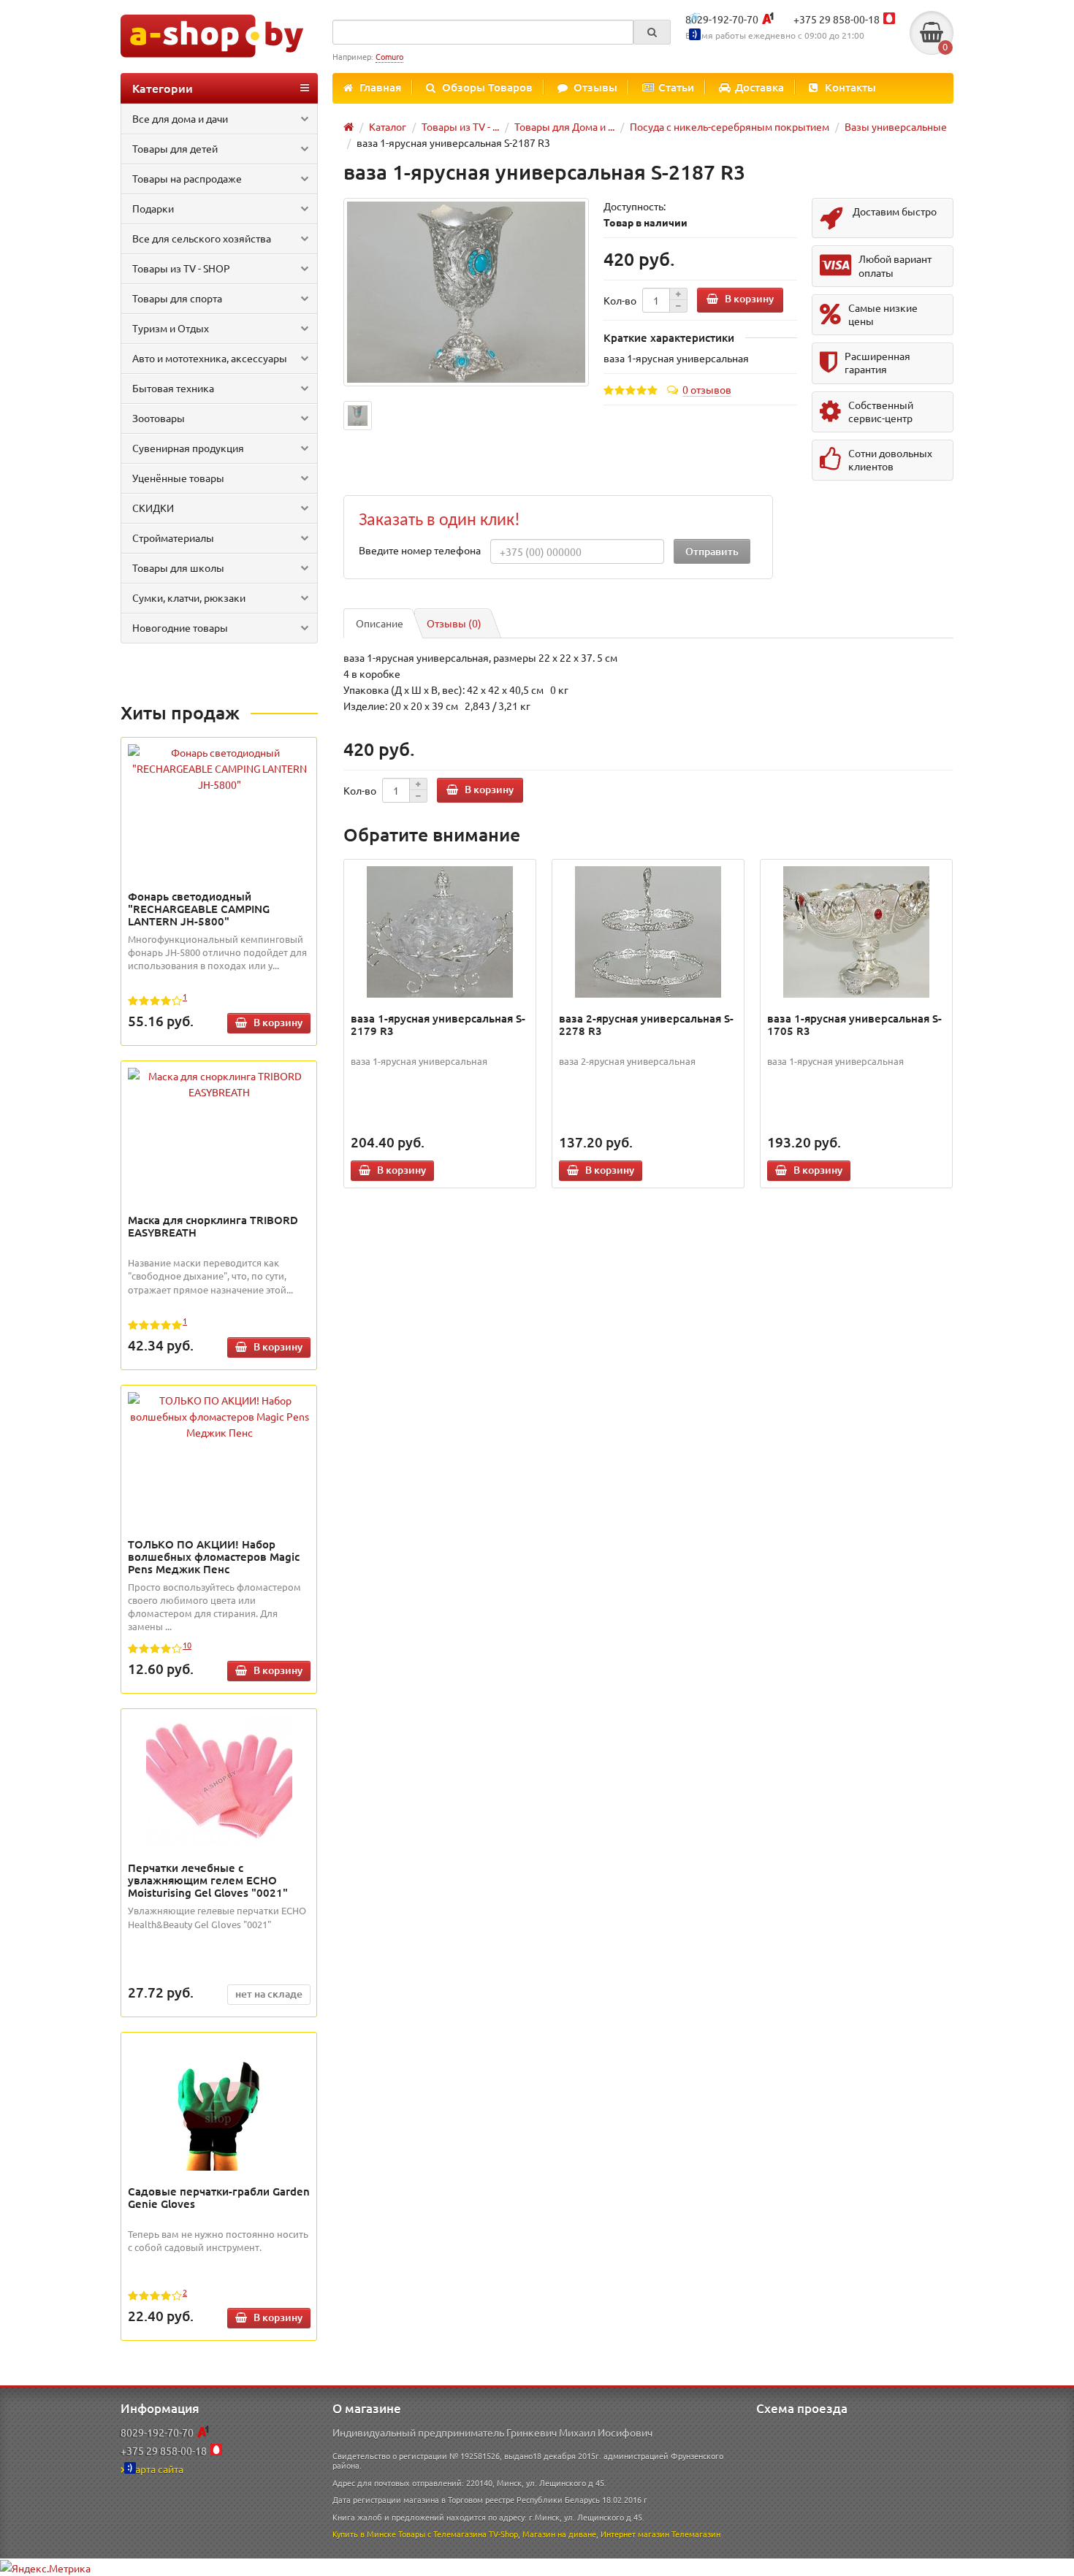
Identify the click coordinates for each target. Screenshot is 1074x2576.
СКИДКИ (153, 508)
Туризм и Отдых (171, 328)
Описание (380, 623)
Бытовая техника (173, 388)
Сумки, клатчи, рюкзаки (189, 597)
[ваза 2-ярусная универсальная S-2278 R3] (648, 932)
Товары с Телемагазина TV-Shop (458, 2534)
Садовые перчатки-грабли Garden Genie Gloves (219, 2197)
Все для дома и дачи (180, 118)
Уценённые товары (178, 478)
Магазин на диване (559, 2534)
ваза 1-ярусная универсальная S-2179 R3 (438, 1024)
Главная (380, 87)
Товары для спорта (177, 298)
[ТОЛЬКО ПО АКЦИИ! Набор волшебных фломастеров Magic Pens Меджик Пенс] (219, 1416)
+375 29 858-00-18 (837, 19)
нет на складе (269, 1994)
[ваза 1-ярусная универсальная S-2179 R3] (440, 932)
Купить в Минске (364, 2534)
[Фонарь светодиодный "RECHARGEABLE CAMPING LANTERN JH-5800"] (219, 768)
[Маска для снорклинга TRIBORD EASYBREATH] (219, 1084)
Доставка (759, 87)
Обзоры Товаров (487, 87)
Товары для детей (175, 148)
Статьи (676, 87)
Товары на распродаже (187, 178)
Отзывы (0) (454, 623)
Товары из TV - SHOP (181, 268)
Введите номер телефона (420, 550)
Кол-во (620, 300)
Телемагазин (696, 2534)
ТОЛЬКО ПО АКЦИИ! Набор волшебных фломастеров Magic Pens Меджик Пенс (214, 1556)
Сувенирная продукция (188, 448)
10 (187, 1645)
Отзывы (595, 87)
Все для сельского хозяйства (202, 238)
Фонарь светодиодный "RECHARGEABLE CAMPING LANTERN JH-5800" (199, 909)
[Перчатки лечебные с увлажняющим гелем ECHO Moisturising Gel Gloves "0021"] (219, 1781)
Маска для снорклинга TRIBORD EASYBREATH (213, 1226)
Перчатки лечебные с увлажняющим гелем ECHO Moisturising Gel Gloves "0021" (208, 1880)
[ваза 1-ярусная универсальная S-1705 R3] (857, 932)
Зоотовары (159, 418)
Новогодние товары (180, 627)
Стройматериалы (173, 538)
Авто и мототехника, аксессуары (210, 358)
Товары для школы (178, 567)
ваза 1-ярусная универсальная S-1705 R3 (854, 1024)
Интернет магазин (635, 2534)
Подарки (153, 208)
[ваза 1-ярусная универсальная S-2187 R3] (466, 293)
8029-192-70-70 (722, 19)
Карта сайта (156, 2469)
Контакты (850, 87)
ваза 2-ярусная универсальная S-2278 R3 (646, 1024)
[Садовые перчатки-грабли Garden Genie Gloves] (219, 2105)
